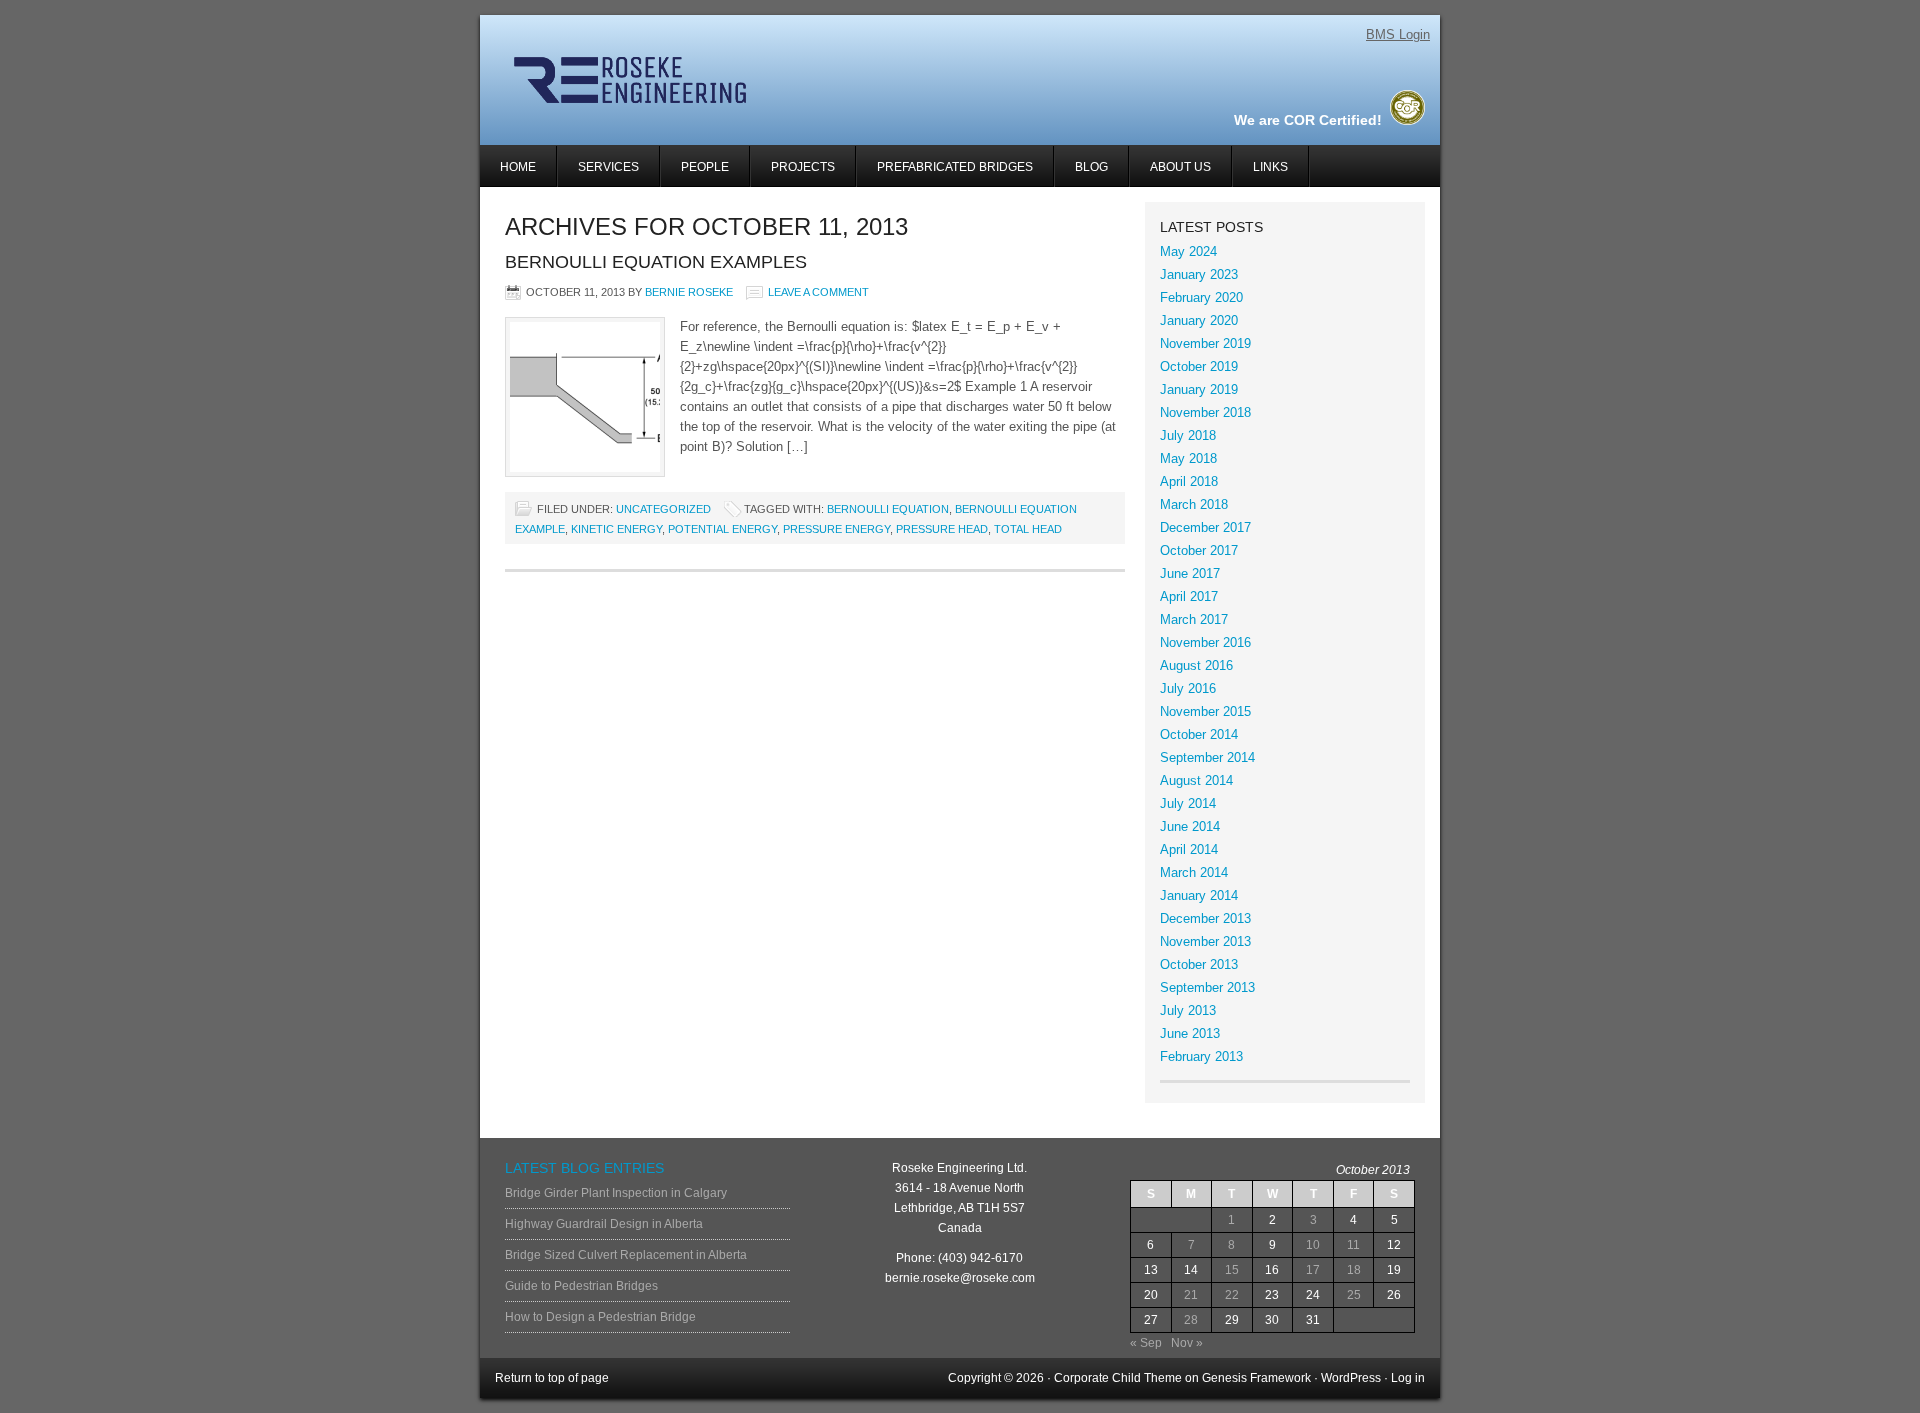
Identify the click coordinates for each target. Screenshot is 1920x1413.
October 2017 (1199, 550)
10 (1313, 1245)
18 (1354, 1270)
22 (1232, 1295)
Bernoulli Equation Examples (656, 262)
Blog (1091, 167)
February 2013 (1201, 1056)
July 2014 (1188, 803)
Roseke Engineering (717, 80)
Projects (793, 173)
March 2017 (1194, 619)
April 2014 (1189, 849)
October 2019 (1199, 366)
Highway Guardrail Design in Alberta (604, 1224)
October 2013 (1199, 964)
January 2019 (1199, 389)
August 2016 (1196, 665)
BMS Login (1398, 34)
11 (1353, 1245)
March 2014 (1194, 872)
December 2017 (1205, 527)
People (705, 167)
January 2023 (1199, 274)
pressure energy (836, 529)
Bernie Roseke (689, 292)
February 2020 (1201, 297)
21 (1191, 1295)
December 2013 (1205, 918)
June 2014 (1190, 826)
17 (1313, 1270)
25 (1354, 1295)
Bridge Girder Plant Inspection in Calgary (616, 1193)
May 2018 (1188, 458)
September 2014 (1207, 757)
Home (518, 167)
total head (1028, 529)
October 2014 (1199, 734)
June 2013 (1190, 1033)
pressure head (942, 529)
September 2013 (1207, 987)
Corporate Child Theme (1118, 1378)
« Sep (1146, 1343)
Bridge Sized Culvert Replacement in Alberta (626, 1255)
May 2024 (1188, 251)
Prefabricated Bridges (955, 167)
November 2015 (1205, 711)
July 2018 (1188, 435)
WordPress (1351, 1378)
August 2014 (1196, 780)
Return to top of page (552, 1378)
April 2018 (1189, 481)
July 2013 (1188, 1010)
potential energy (722, 529)
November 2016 (1205, 642)
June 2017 (1190, 573)
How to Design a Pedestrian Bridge (600, 1317)
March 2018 (1194, 504)
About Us (1180, 167)
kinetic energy (616, 529)
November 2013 (1205, 941)
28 (1191, 1320)
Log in (1408, 1378)
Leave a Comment (818, 292)
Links (1270, 167)
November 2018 (1205, 412)
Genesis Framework (1256, 1378)
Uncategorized (663, 509)
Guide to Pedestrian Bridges (581, 1286)
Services (598, 173)
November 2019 (1205, 343)
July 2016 (1188, 688)
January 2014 (1199, 895)
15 (1232, 1270)
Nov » (1187, 1343)
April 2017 (1189, 596)
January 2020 (1199, 320)
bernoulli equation (888, 509)
